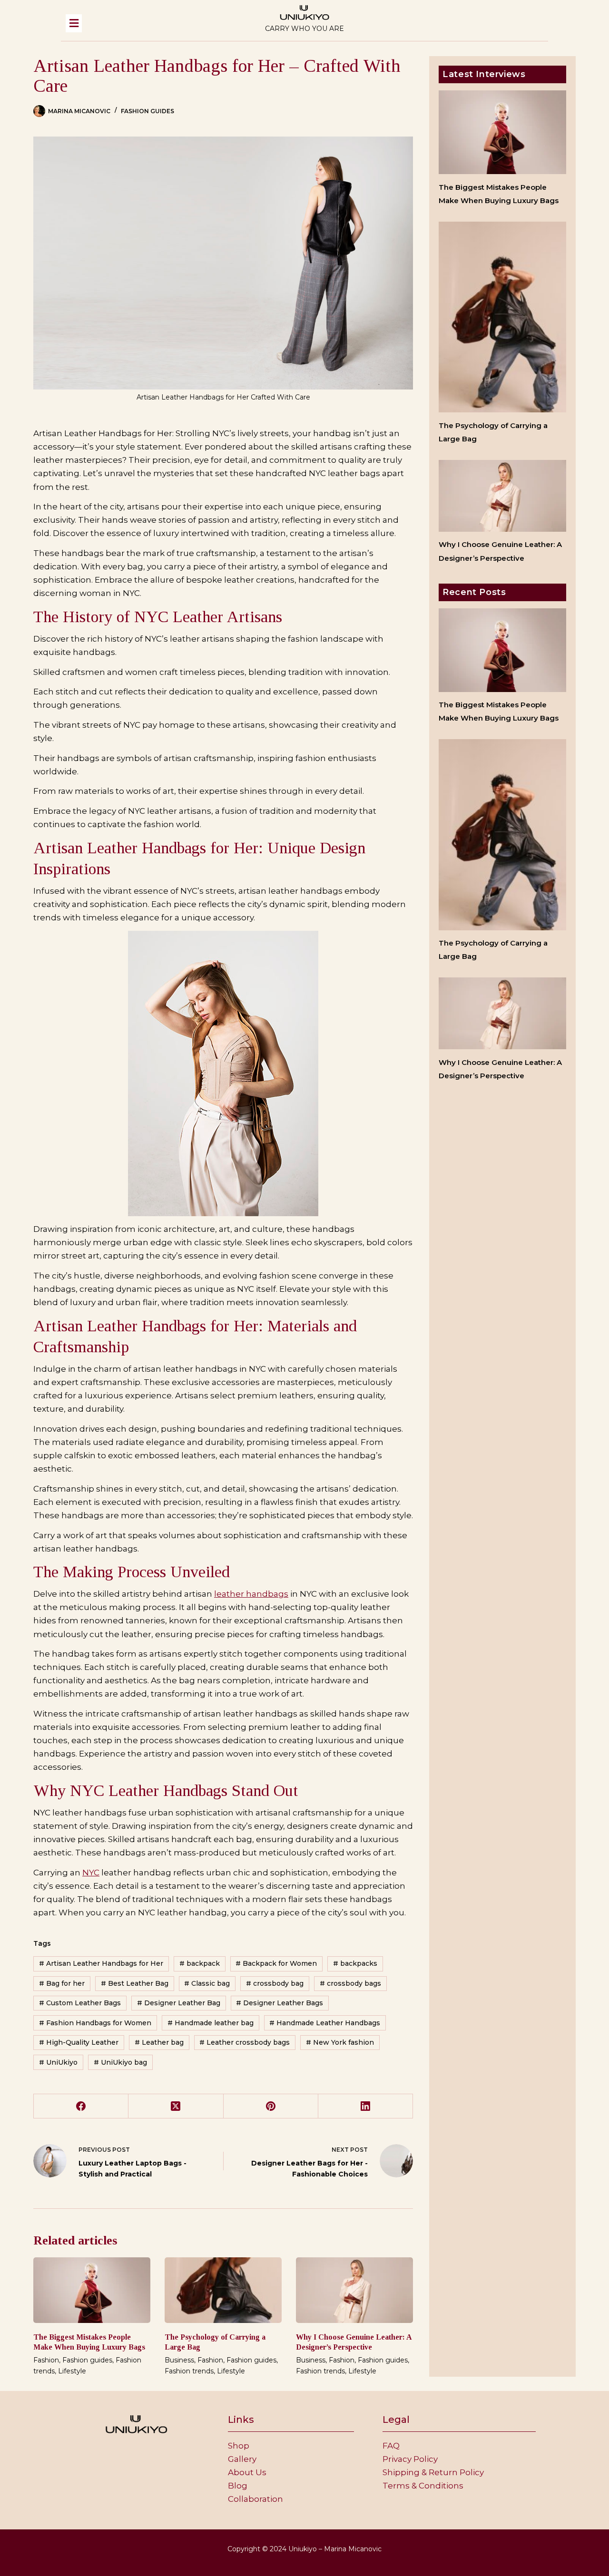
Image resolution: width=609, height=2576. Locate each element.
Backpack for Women (276, 1963)
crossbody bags (350, 1983)
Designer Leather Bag (179, 2003)
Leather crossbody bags (245, 2042)
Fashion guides (147, 111)
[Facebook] (81, 2106)
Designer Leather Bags (280, 2003)
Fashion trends (189, 2371)
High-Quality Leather (79, 2042)
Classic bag (207, 1983)
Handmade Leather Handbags (325, 2023)
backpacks (355, 1963)
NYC (91, 1873)
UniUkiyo (58, 2062)
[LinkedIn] (366, 2106)
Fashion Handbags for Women (95, 2023)
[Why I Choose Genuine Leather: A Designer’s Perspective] (354, 2290)
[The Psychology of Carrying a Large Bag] (223, 2290)
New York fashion (340, 2042)
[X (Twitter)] (176, 2106)
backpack (200, 1963)
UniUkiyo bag (120, 2062)
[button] (150, 23)
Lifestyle (72, 2371)
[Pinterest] (271, 2106)
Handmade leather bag (211, 2023)
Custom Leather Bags (80, 2003)
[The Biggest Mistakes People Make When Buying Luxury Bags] (92, 2290)
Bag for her (62, 1983)
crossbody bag (275, 1983)
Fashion (46, 2360)
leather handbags (251, 1594)
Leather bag (159, 2042)
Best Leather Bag (135, 1983)
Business (179, 2360)
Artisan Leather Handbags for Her (101, 1963)
